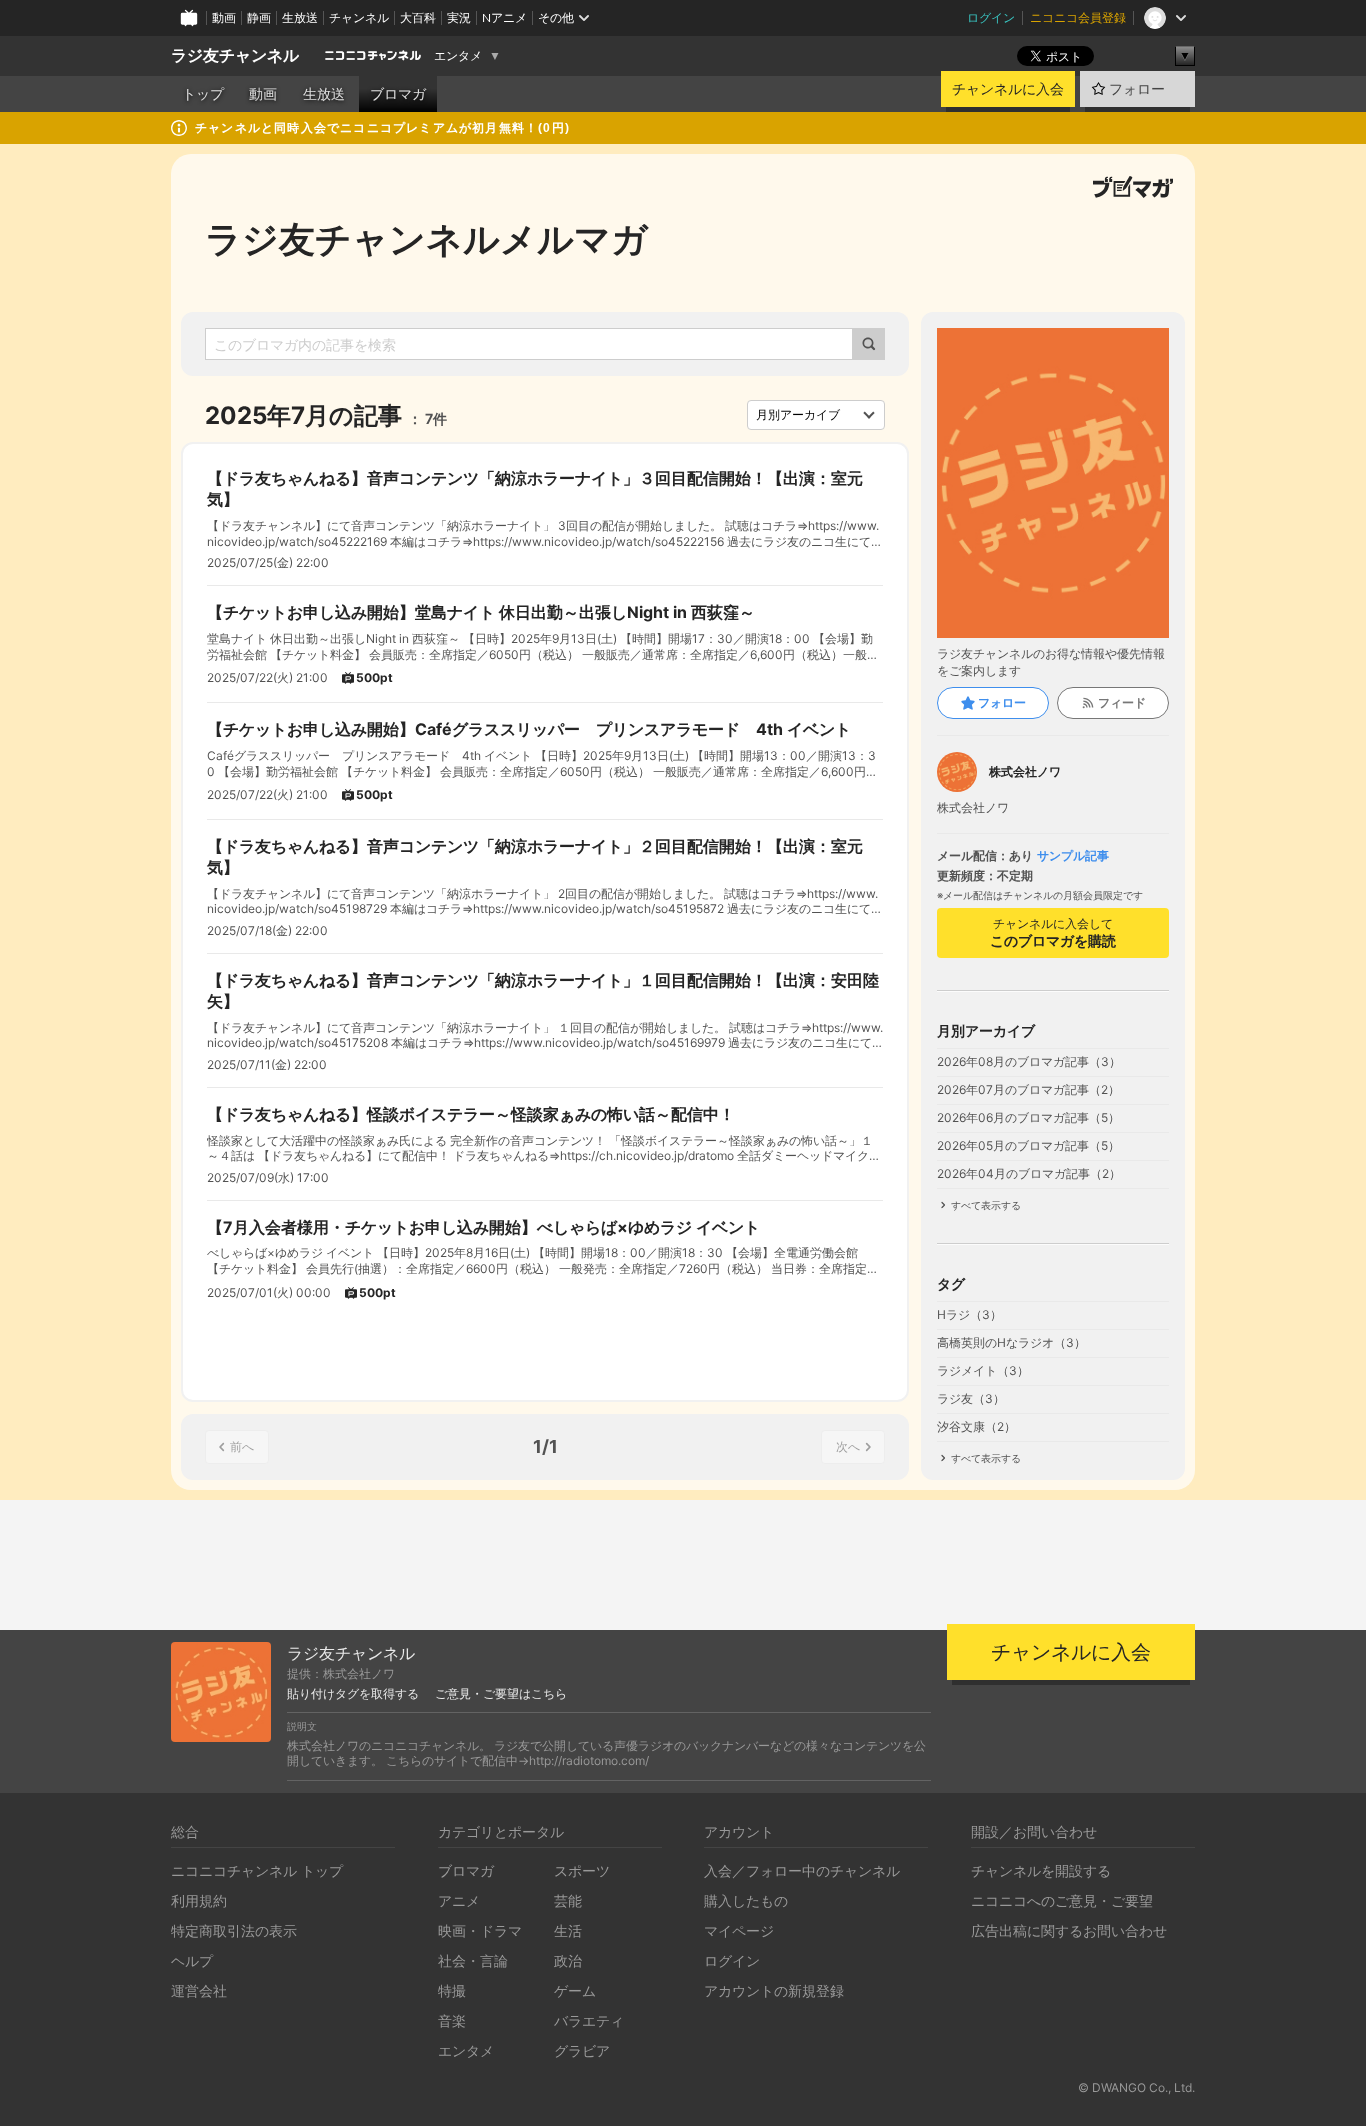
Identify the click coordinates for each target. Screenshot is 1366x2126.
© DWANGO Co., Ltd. (1136, 2087)
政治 (568, 1960)
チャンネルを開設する (1041, 1870)
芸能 (568, 1900)
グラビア (582, 2050)
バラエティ (589, 2020)
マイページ (739, 1930)
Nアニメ (504, 17)
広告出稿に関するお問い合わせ (1069, 1930)
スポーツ (582, 1870)
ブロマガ (398, 94)
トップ (203, 94)
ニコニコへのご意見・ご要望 (1062, 1900)
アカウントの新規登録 (774, 1990)
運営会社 (199, 1990)
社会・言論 (473, 1960)
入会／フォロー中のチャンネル (802, 1870)
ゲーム (575, 1990)
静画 (259, 17)
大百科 (418, 17)
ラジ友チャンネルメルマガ (426, 239)
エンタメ (458, 56)
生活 (568, 1930)
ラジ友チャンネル (235, 55)
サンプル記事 (1073, 856)
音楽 (452, 2020)
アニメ (459, 1900)
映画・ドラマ (480, 1930)
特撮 (452, 1990)
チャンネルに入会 (1008, 89)
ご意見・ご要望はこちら (501, 1694)
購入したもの (746, 1900)
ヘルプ (192, 1960)
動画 (224, 17)
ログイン (991, 17)
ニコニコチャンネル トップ (257, 1870)
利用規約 (199, 1900)
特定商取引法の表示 (234, 1930)
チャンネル (359, 17)
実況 (459, 17)
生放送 (300, 17)
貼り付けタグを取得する (353, 1694)
